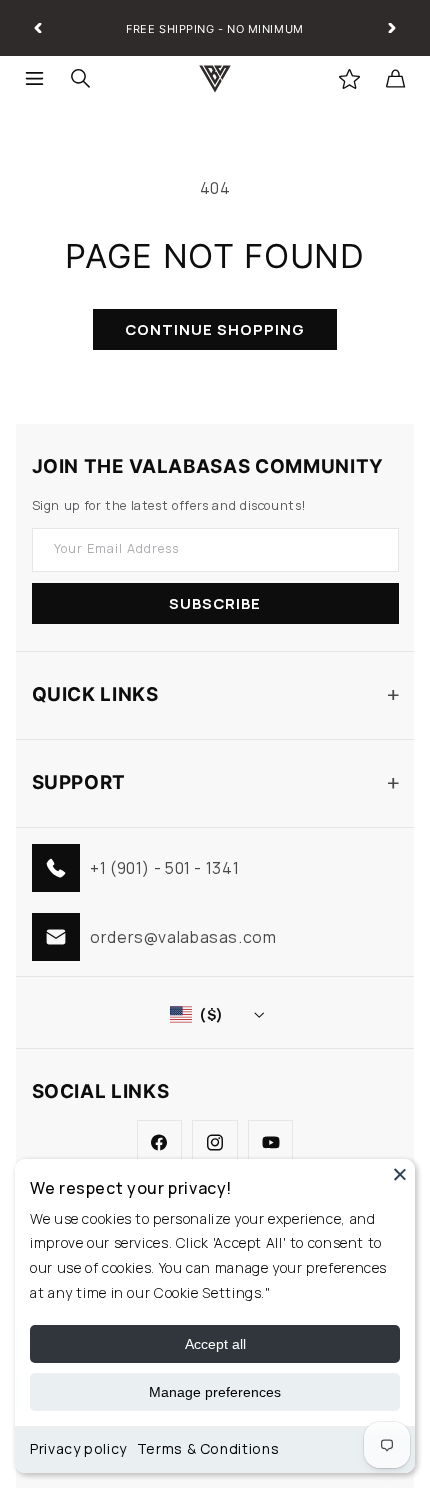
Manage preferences (215, 1392)
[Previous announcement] (38, 28)
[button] (35, 79)
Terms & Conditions (208, 1448)
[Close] (400, 1174)
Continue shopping (215, 329)
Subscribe (215, 603)
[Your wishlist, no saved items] (349, 79)
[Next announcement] (392, 28)
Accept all (215, 1344)
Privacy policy (78, 1448)
